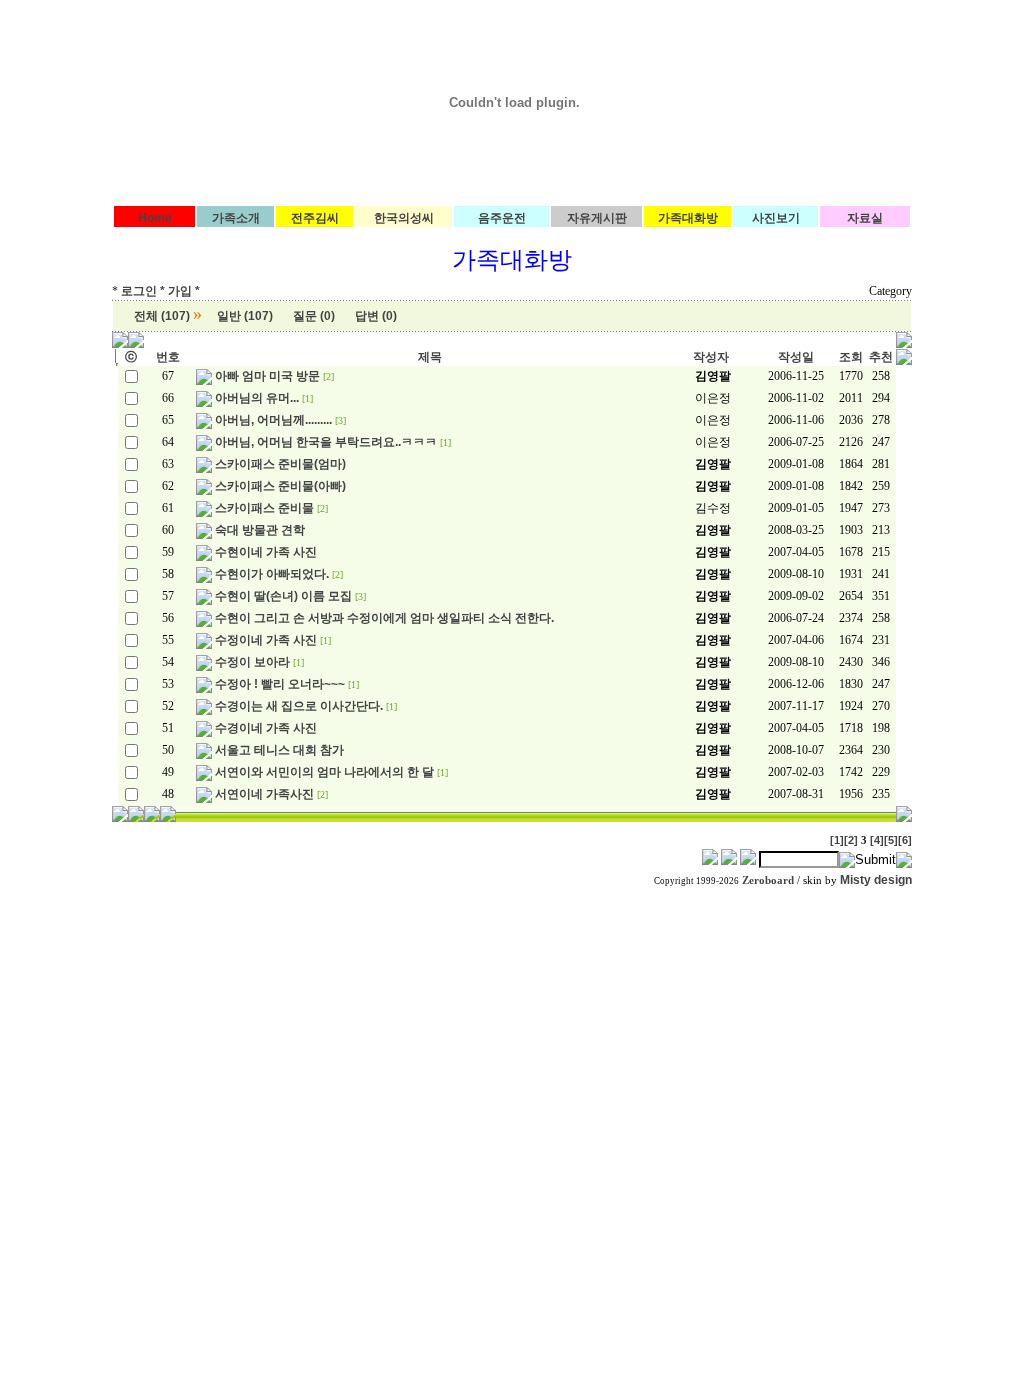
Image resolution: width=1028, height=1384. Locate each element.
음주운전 (502, 218)
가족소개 (236, 218)
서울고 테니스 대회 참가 (279, 750)
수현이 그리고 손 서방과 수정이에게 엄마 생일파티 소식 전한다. (384, 618)
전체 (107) (162, 316)
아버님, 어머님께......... (273, 420)
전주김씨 (315, 218)
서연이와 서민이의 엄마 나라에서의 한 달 (324, 772)
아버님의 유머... (257, 398)
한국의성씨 (404, 218)
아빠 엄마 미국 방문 (267, 376)
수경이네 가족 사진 (266, 728)
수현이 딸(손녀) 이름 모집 (283, 596)
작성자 (711, 357)
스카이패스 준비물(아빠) (280, 486)
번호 (168, 357)
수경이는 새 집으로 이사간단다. (299, 706)
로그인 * (143, 291)
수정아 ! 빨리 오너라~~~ (280, 684)
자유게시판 (597, 218)
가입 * (184, 291)
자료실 (865, 218)
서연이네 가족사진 (264, 794)
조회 (851, 357)
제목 (430, 357)
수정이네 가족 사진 (266, 640)
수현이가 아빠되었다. (272, 574)
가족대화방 (688, 218)
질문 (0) (314, 316)
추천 (881, 357)
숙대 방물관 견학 (260, 530)
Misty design (876, 880)
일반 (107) (245, 316)
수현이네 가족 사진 (266, 552)
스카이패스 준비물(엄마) (280, 464)
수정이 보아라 (252, 662)
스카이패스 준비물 (264, 508)
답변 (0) (376, 316)
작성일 (796, 357)
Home (155, 218)
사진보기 (776, 218)
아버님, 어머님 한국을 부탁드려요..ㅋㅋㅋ (326, 442)
